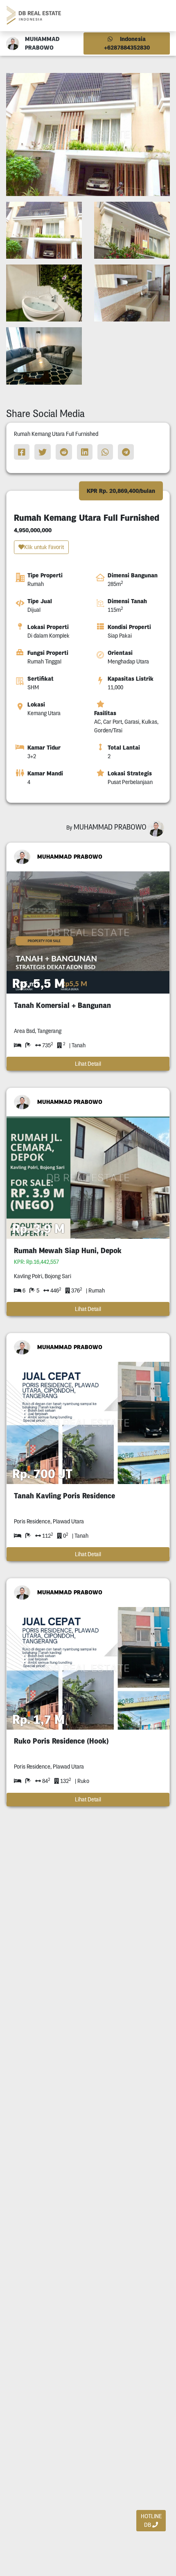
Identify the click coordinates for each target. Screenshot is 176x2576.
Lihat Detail (88, 1064)
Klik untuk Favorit (44, 547)
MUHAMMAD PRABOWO (70, 857)
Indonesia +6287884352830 (127, 43)
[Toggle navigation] (160, 15)
